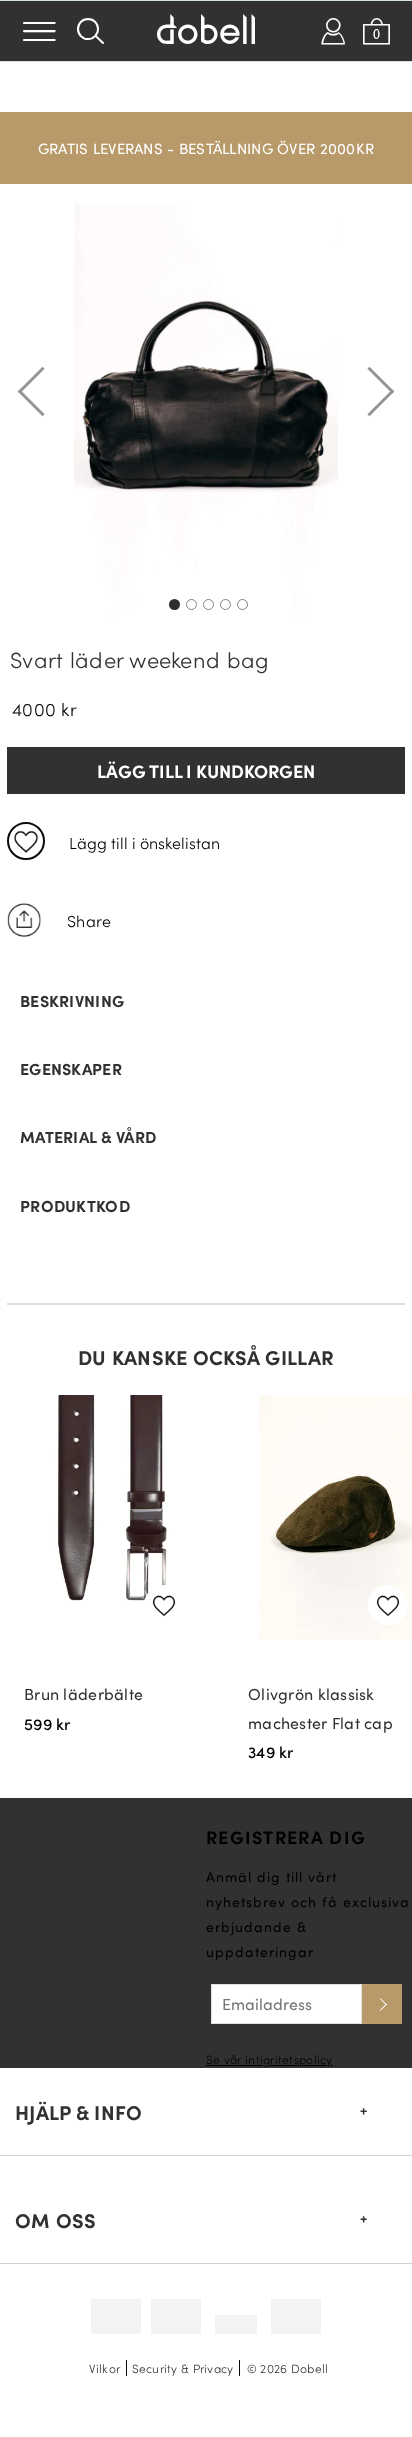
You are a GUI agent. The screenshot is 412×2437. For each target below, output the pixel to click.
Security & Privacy (183, 2368)
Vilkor (105, 2368)
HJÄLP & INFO (78, 2112)
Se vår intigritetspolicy (269, 2059)
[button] (206, 138)
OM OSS (56, 2220)
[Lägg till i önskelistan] (26, 841)
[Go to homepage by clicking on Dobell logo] (206, 31)
